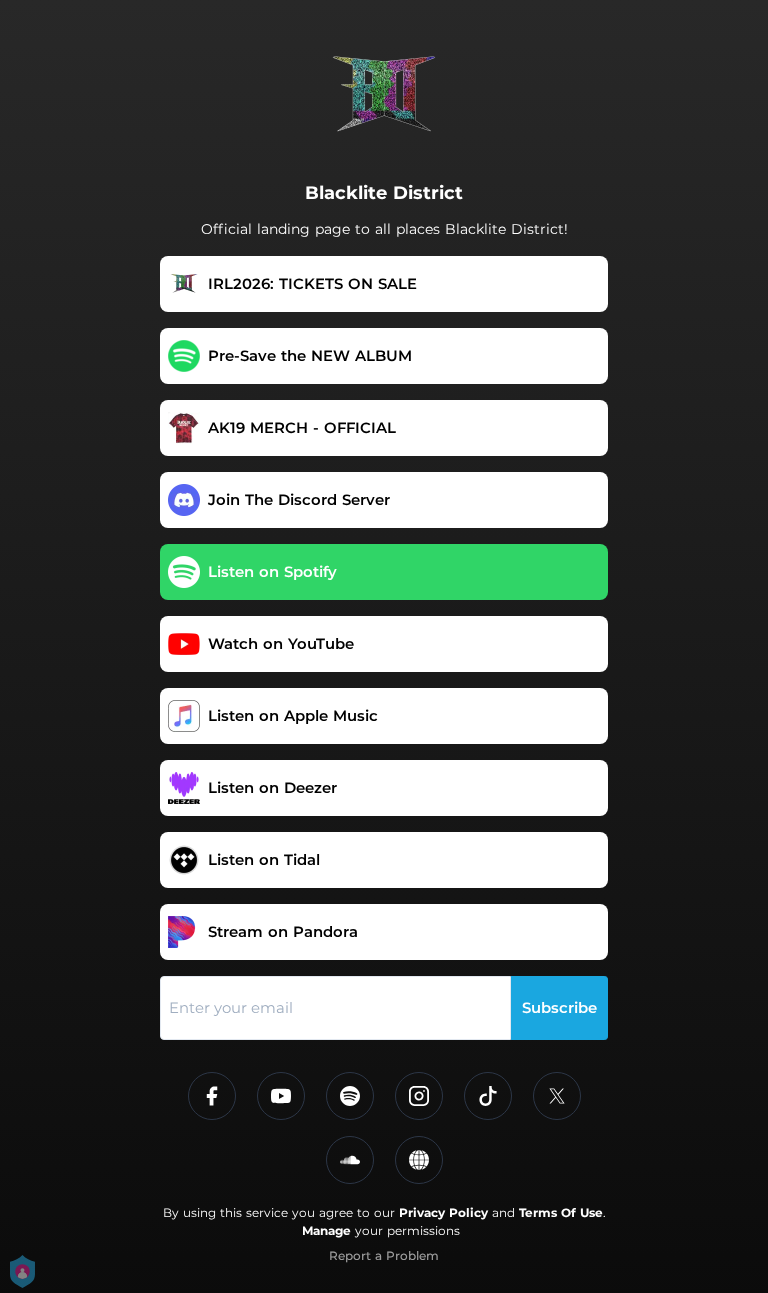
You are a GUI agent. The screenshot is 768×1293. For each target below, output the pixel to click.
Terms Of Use (561, 1212)
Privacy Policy (443, 1212)
